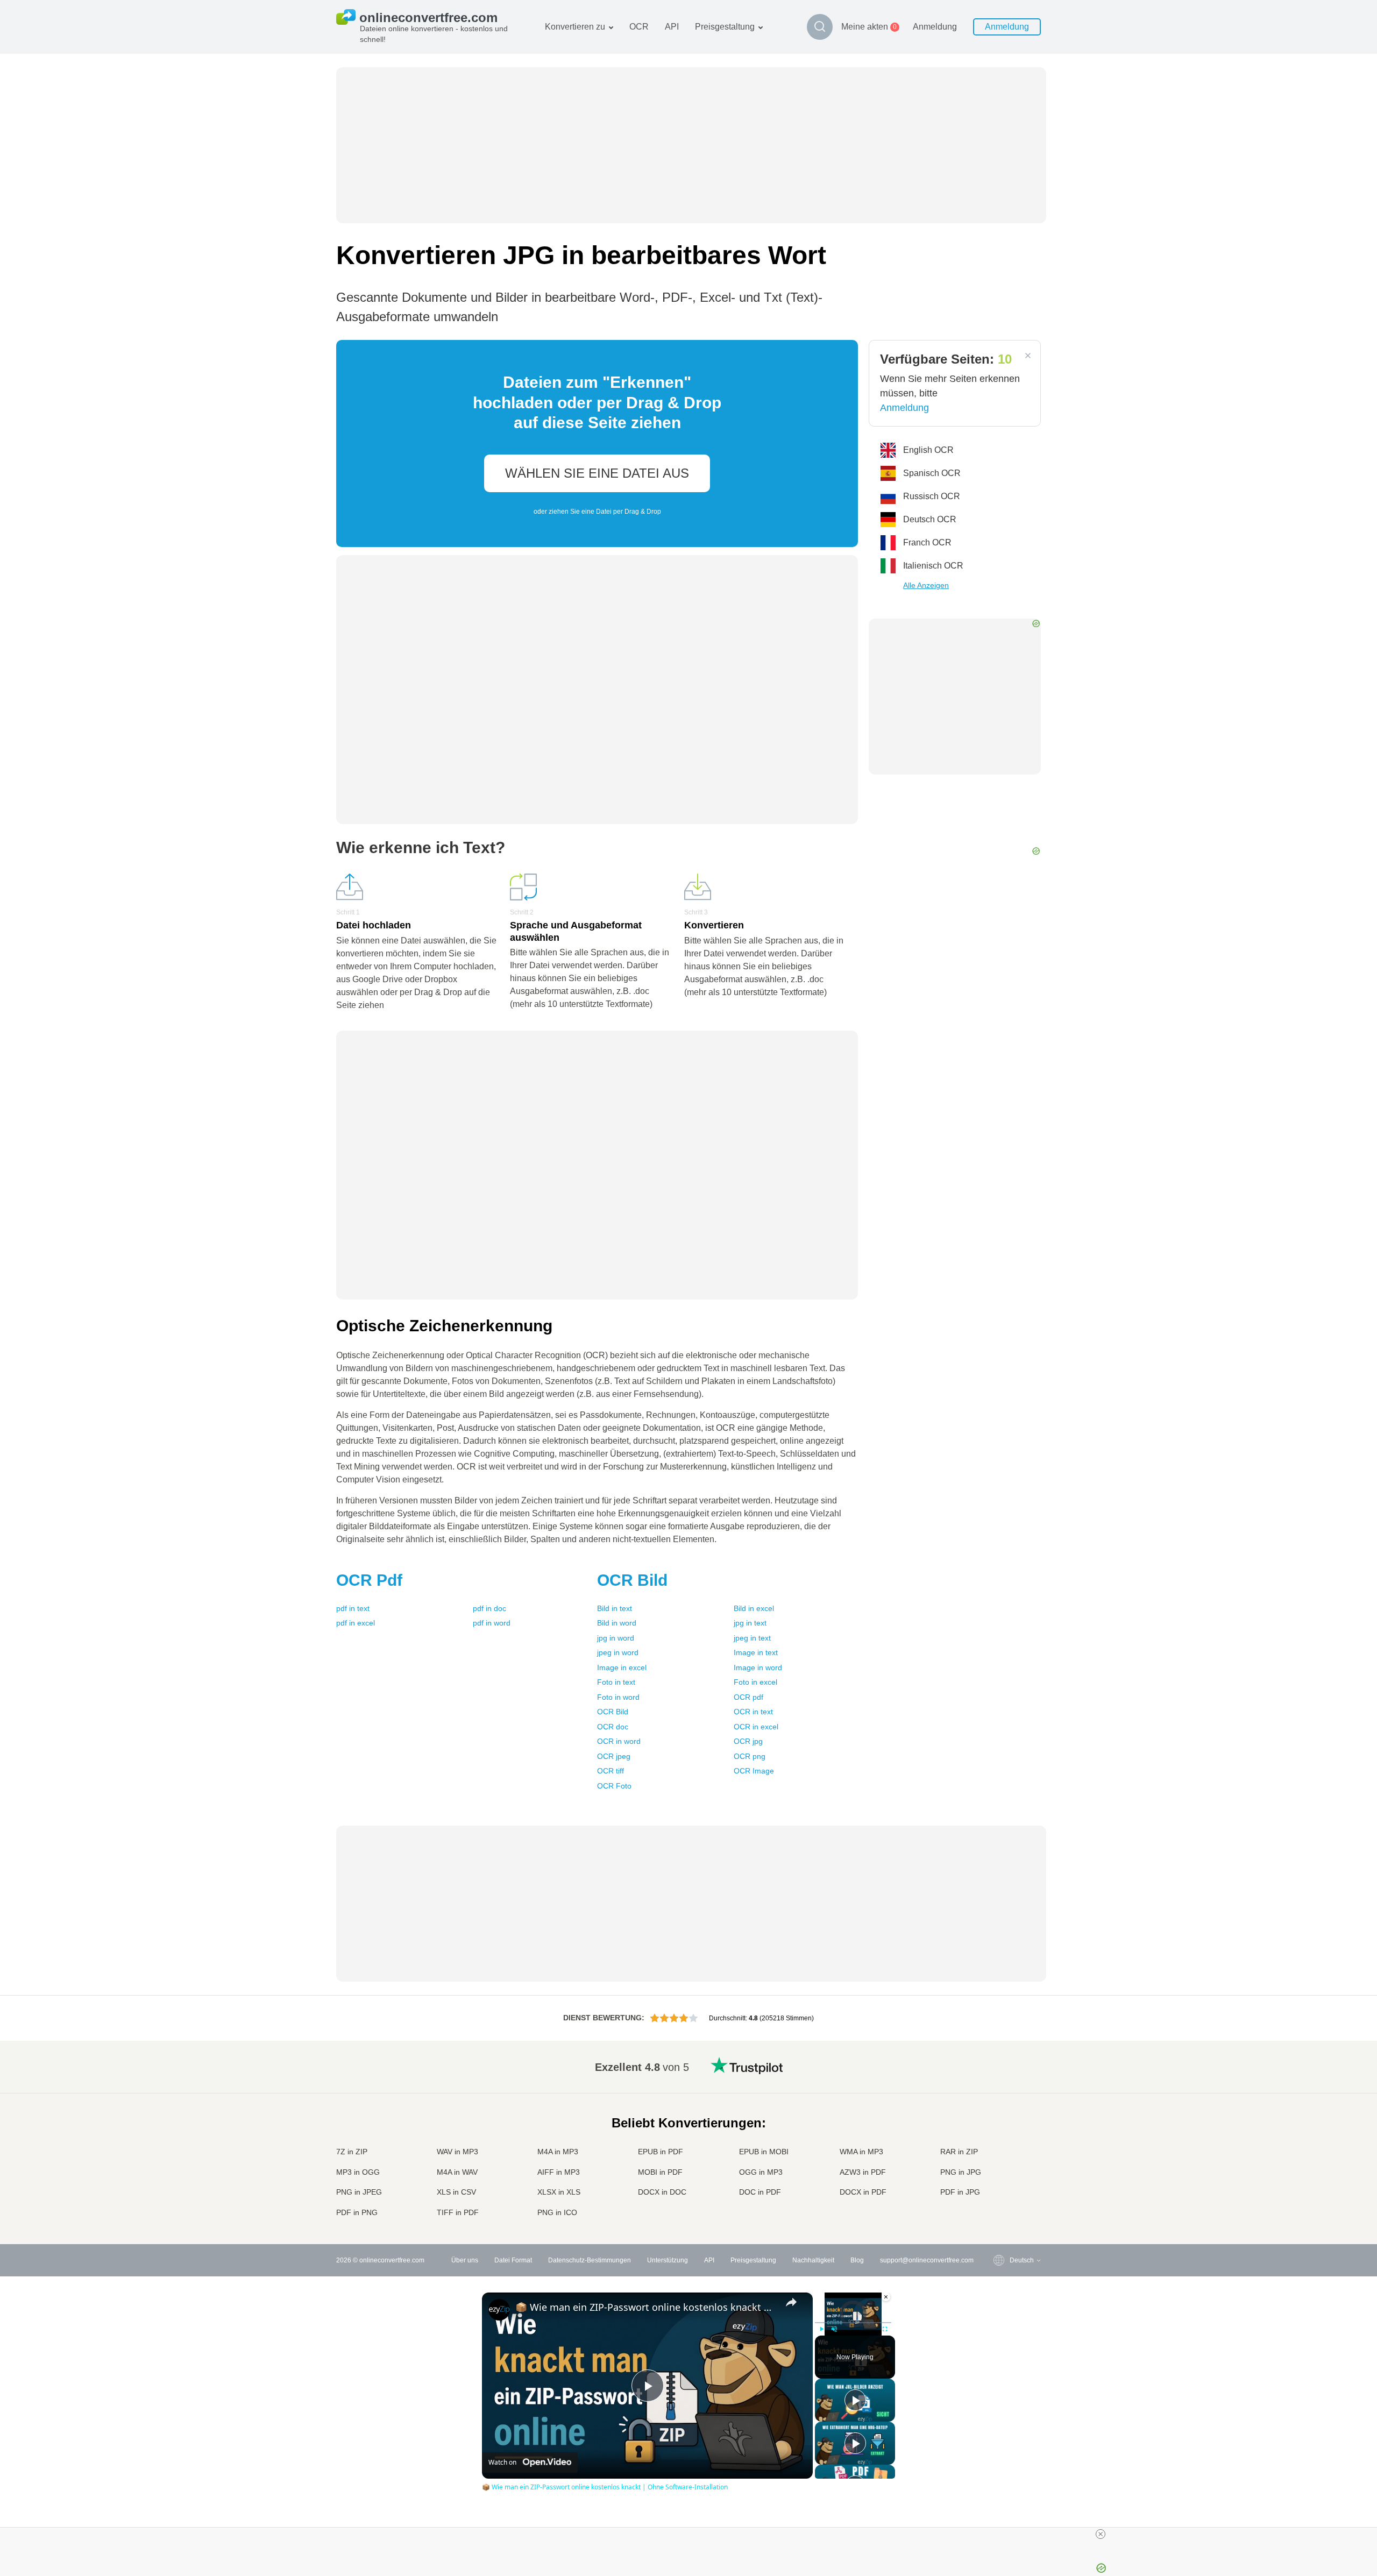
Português (1003, 2160)
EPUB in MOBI (764, 2152)
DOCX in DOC (662, 2192)
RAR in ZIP (959, 2152)
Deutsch (1000, 2107)
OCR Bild (613, 1712)
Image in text (756, 1652)
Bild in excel (754, 1608)
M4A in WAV (457, 2172)
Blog (857, 2260)
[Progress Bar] (853, 2323)
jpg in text (750, 1623)
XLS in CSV (456, 2192)
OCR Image (754, 1771)
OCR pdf (748, 1697)
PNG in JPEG (359, 2192)
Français (1001, 2118)
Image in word (758, 1667)
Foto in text (616, 1682)
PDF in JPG (960, 2192)
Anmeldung (935, 27)
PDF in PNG (357, 2212)
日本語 (998, 2129)
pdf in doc (489, 1608)
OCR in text (753, 1712)
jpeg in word (618, 1652)
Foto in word (618, 1697)
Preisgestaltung (725, 27)
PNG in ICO (557, 2212)
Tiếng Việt (1003, 2150)
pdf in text (353, 1608)
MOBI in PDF (660, 2172)
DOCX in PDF (863, 2192)
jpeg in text (752, 1638)
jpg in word (616, 1638)
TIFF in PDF (458, 2212)
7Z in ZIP (352, 2152)
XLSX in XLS (559, 2192)
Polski (997, 2213)
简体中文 (1001, 2192)
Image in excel (622, 1667)
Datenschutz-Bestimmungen (590, 2260)
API (672, 27)
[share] (791, 2302)
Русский (1000, 2075)
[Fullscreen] (885, 2329)
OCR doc (613, 1727)
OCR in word (619, 1741)
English (999, 2065)
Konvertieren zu (575, 27)
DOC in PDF (760, 2192)
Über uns (465, 2260)
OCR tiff (611, 1771)
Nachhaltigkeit (813, 2260)
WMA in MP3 (861, 2152)
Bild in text (615, 1608)
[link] (499, 2310)
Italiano (999, 2139)
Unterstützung (668, 2260)
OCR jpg (748, 1741)
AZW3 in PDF (863, 2172)
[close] (1101, 2534)
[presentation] (597, 443)
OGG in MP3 (761, 2172)
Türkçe (998, 2181)
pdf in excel (356, 1623)
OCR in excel (756, 1727)
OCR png (750, 1756)
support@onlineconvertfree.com (927, 2260)
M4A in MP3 (558, 2152)
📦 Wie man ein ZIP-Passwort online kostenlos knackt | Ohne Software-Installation (646, 2307)
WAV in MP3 (457, 2152)
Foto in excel (755, 1682)
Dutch (997, 2171)
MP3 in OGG (358, 2172)
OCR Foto (614, 1786)
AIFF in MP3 (559, 2172)
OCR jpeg (614, 1756)
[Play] (821, 2329)
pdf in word (492, 1623)
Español (1000, 2096)
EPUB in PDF (661, 2152)
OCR (639, 27)
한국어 (998, 2203)
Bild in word (617, 1623)
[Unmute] (834, 2329)
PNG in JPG (961, 2172)
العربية (997, 2086)
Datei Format (513, 2260)
